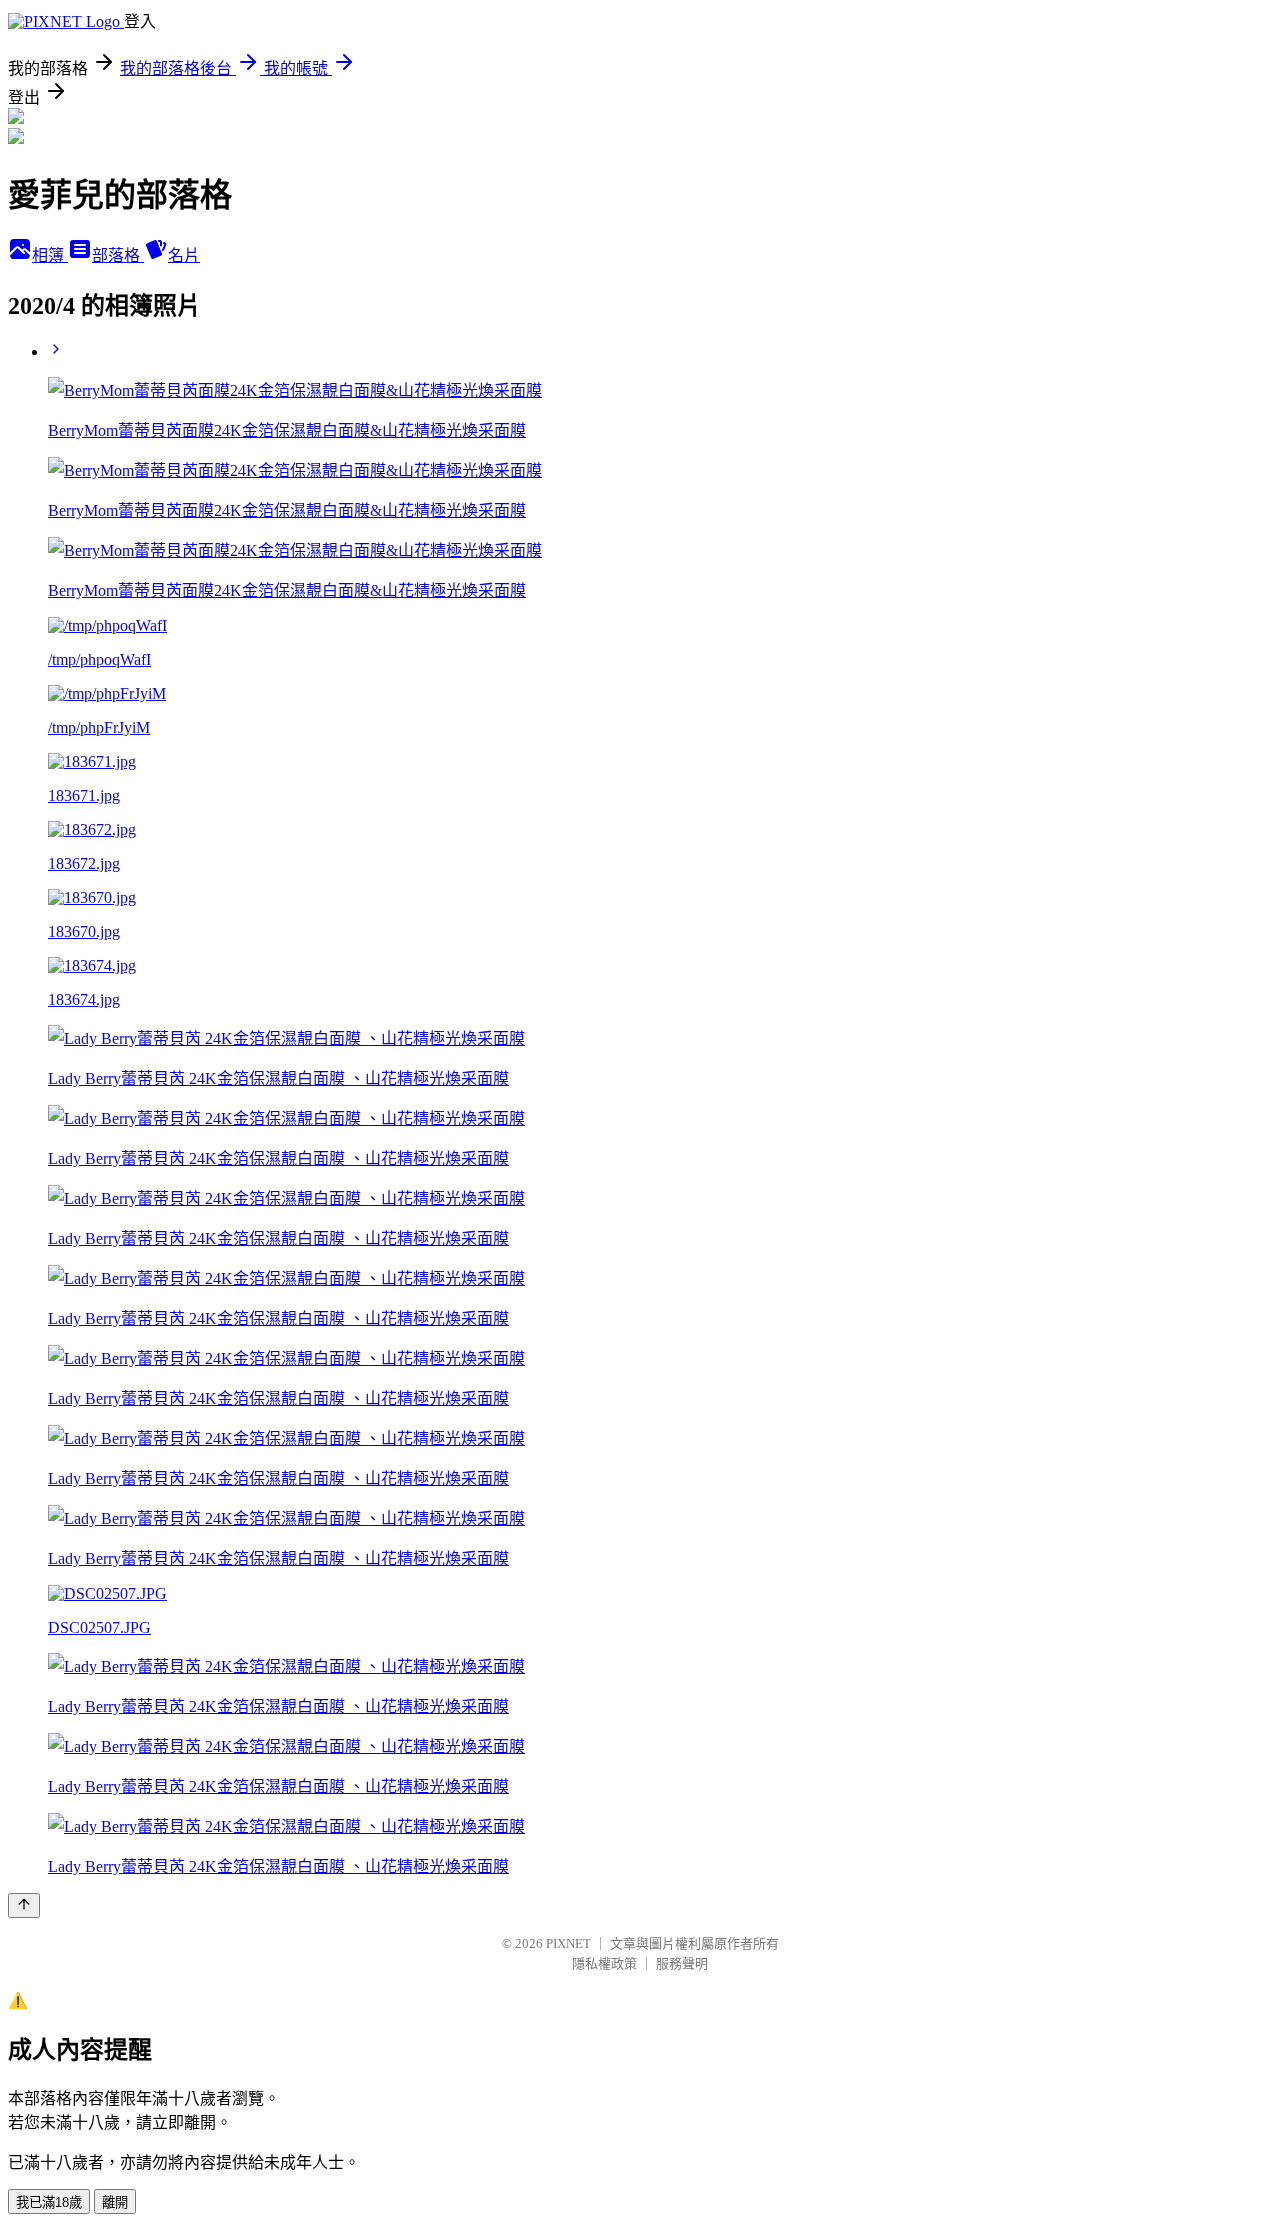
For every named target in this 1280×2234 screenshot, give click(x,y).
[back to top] (24, 1905)
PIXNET (568, 1943)
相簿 (50, 255)
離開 (115, 2202)
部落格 (118, 255)
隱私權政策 (604, 1963)
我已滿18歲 (49, 2202)
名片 (184, 255)
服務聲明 (682, 1963)
